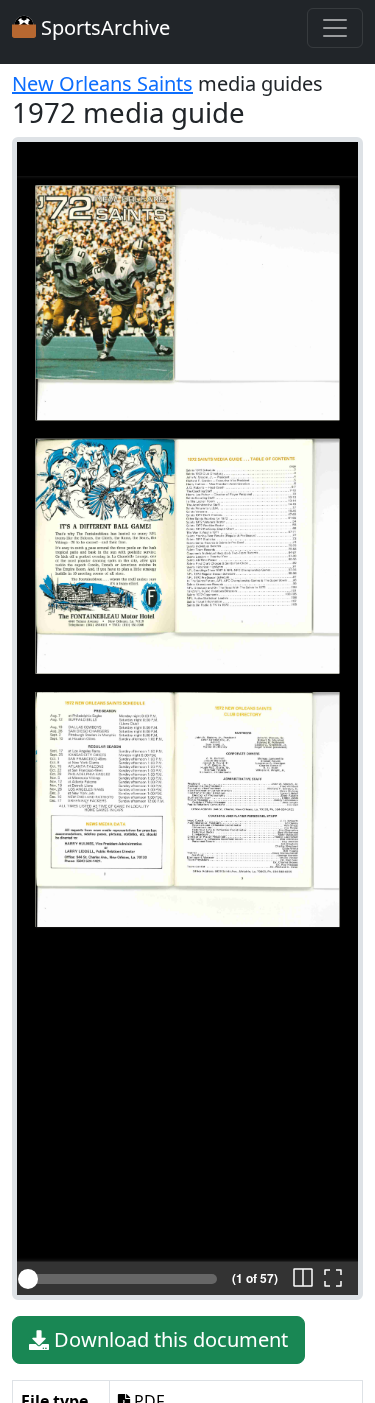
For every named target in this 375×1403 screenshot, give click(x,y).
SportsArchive (103, 27)
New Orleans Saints (102, 83)
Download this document (168, 1339)
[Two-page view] (303, 1279)
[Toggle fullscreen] (333, 1279)
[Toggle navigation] (335, 28)
